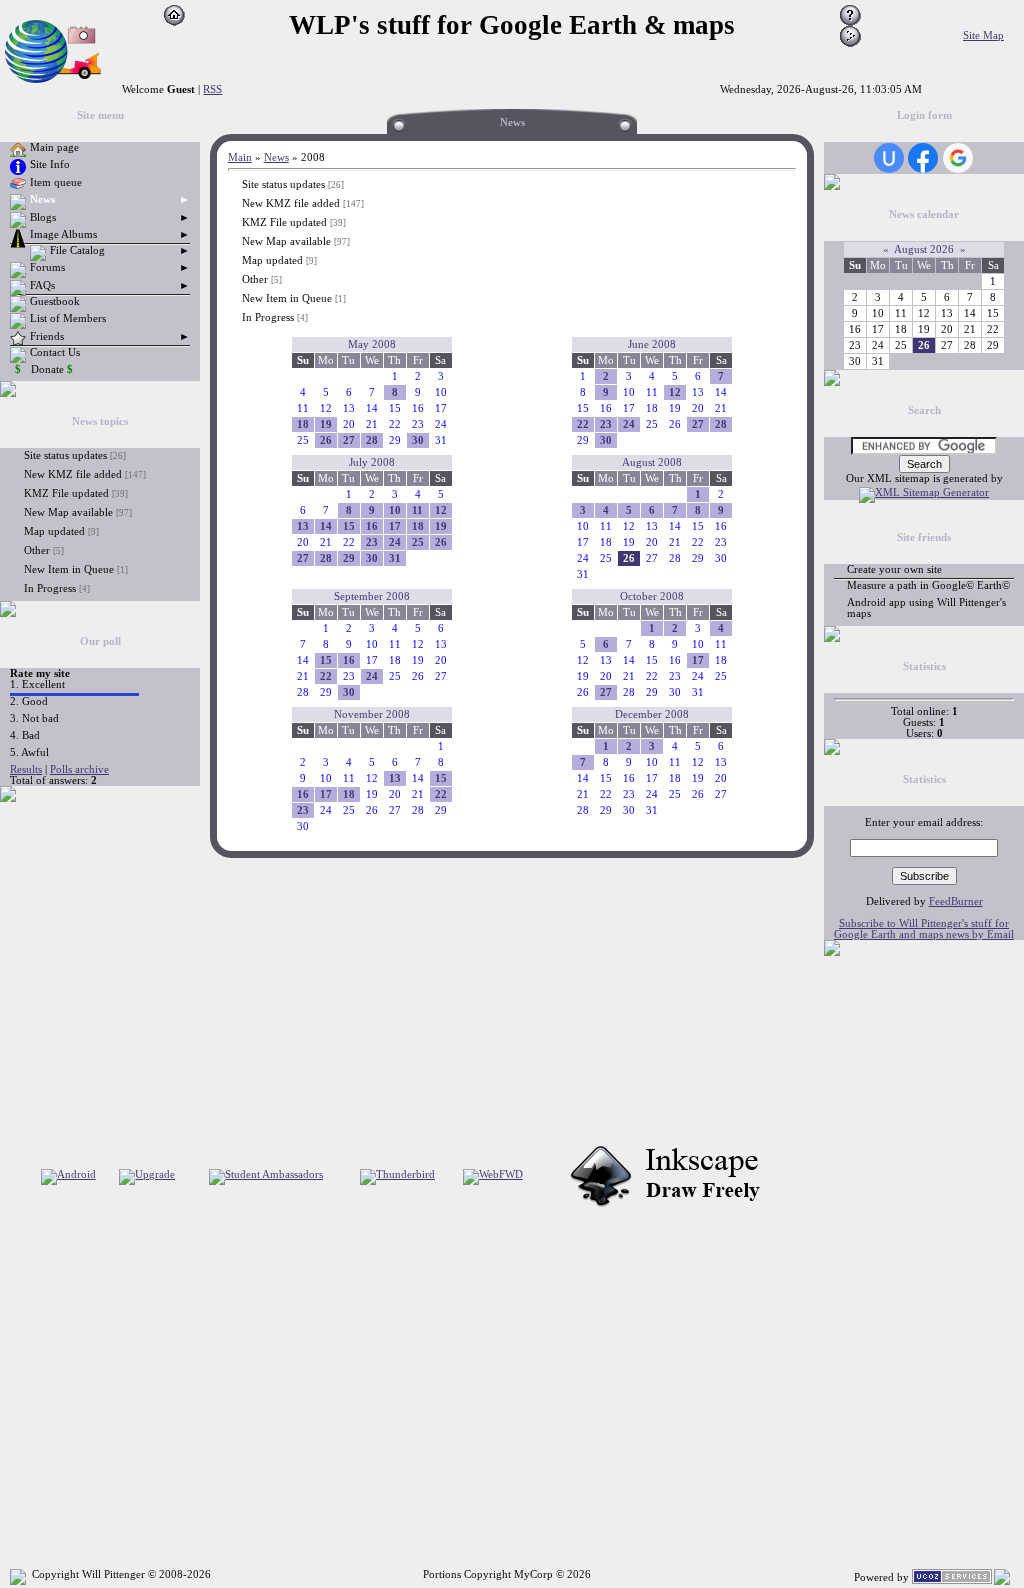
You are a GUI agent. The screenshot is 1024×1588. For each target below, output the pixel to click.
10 (395, 510)
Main (240, 157)
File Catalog (77, 250)
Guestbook (55, 301)
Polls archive (79, 769)
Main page (54, 147)
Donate (52, 369)
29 (349, 558)
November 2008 (372, 714)
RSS (212, 89)
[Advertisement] (60, 933)
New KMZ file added (73, 474)
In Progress (50, 588)
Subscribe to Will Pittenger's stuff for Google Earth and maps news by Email (924, 929)
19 (326, 424)
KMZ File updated (66, 493)
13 (303, 526)
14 (326, 526)
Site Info (50, 164)
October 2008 (652, 596)
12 (675, 392)
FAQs (42, 285)
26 (326, 440)
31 (395, 558)
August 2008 (652, 462)
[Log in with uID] (889, 158)
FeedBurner (956, 901)
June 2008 (652, 344)
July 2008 (372, 462)
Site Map (983, 35)
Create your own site (894, 569)
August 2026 (924, 249)
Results (26, 769)
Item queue (56, 182)
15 (349, 526)
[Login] (850, 43)
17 (395, 526)
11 (417, 510)
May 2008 (372, 344)
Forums (47, 267)
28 (372, 440)
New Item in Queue (69, 569)
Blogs (43, 217)
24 (629, 424)
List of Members (68, 318)
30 (418, 440)
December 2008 (652, 714)
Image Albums (63, 234)
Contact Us (55, 352)
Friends (47, 336)
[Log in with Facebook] (923, 158)
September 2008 (372, 596)
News (42, 199)
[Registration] (850, 22)
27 (349, 440)
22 (583, 424)
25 (418, 542)
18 (303, 424)
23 (606, 424)
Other (37, 550)
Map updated (54, 531)
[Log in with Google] (958, 158)
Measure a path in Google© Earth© (928, 585)
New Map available (68, 512)
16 (372, 526)
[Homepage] (174, 22)
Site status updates (65, 455)
